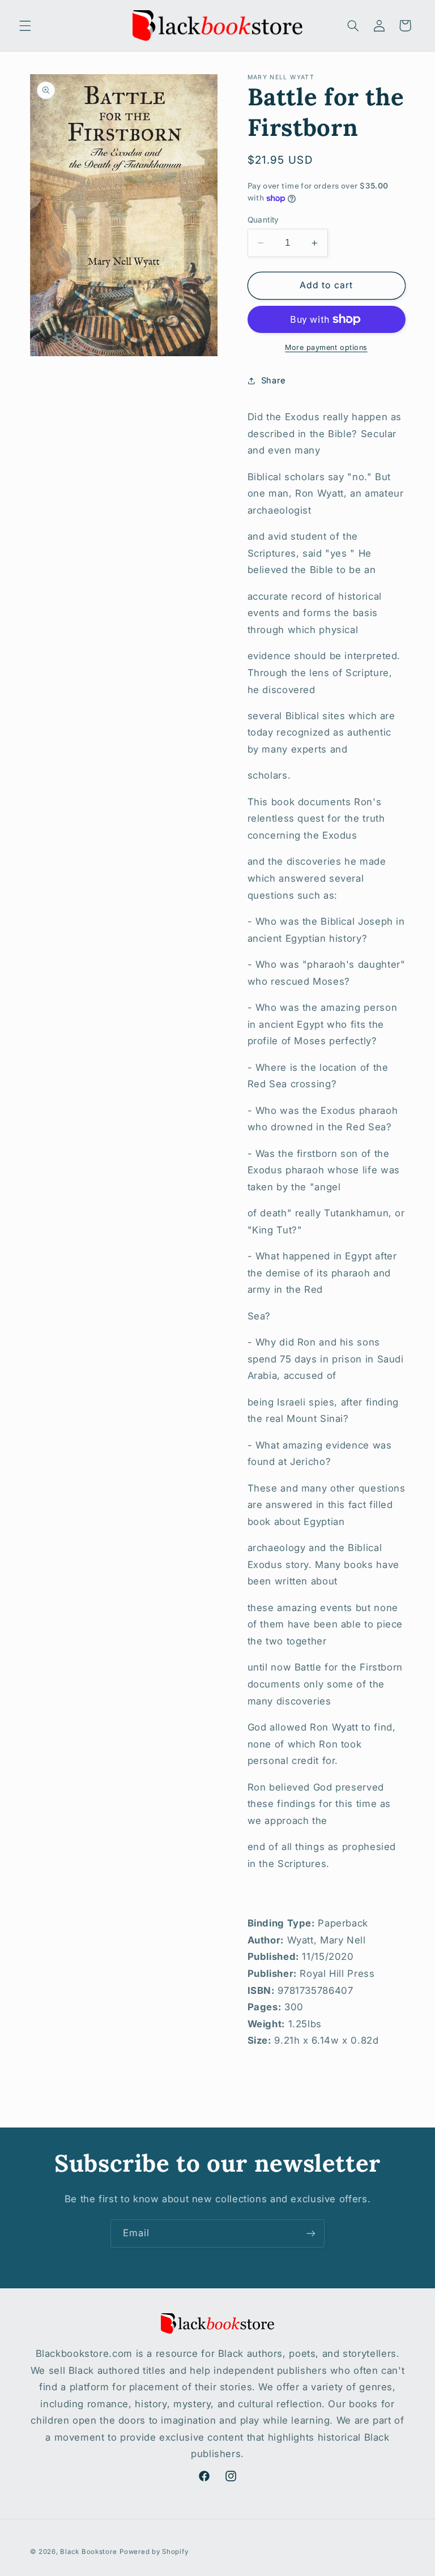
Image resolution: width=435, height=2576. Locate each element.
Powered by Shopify (154, 2552)
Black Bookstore (88, 2552)
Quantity (263, 220)
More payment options (326, 347)
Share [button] (274, 381)
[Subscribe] (311, 2233)
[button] (25, 25)
